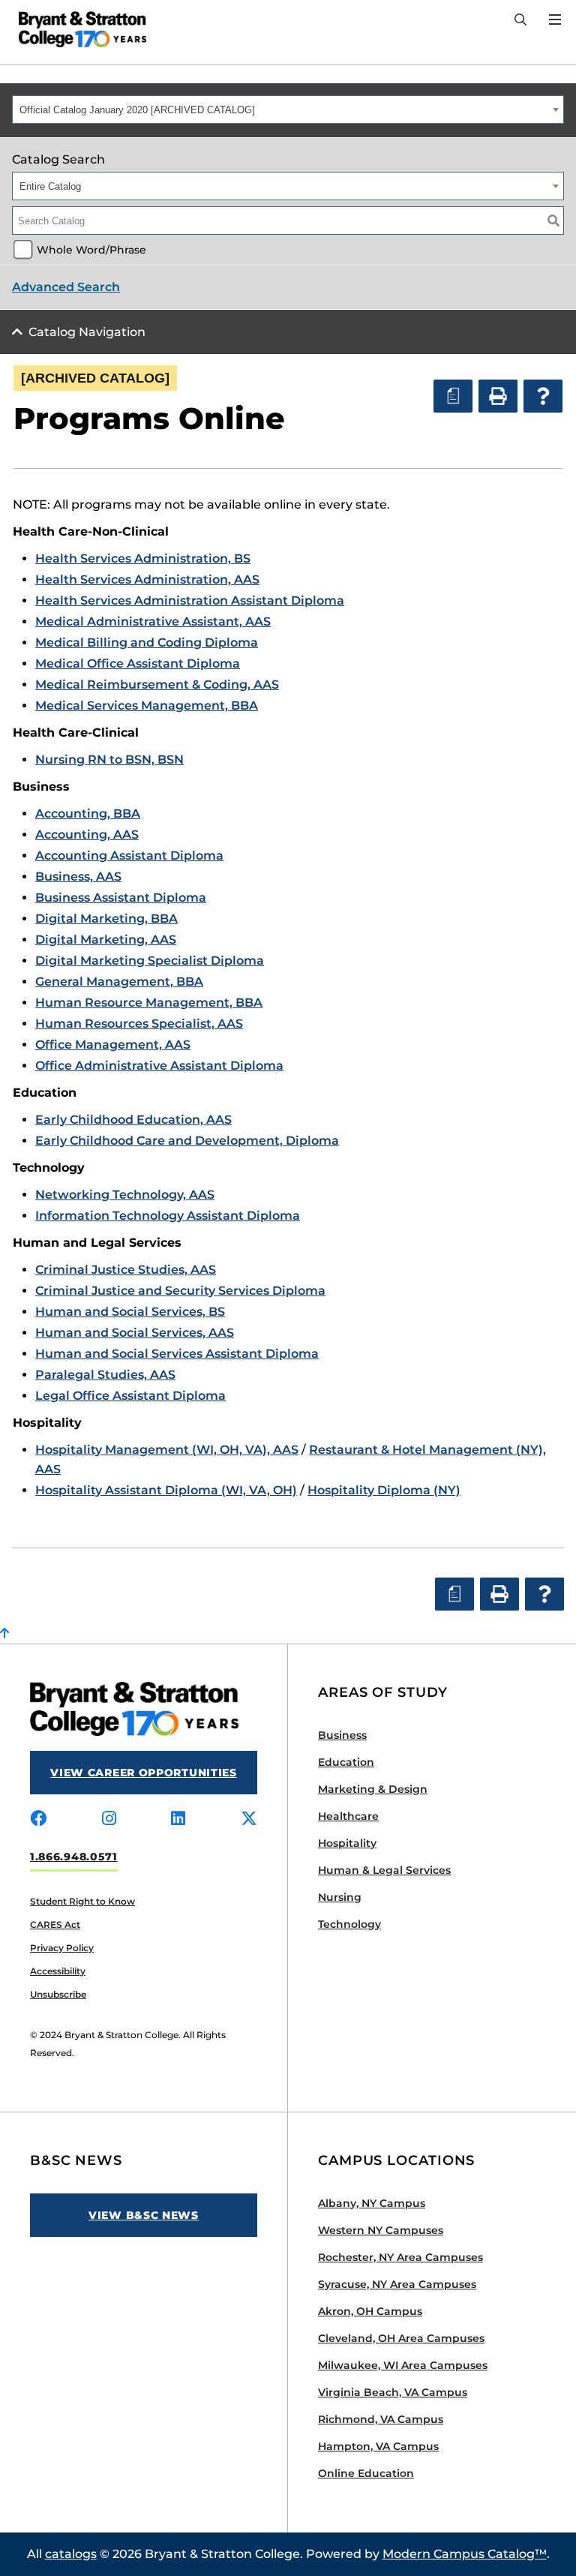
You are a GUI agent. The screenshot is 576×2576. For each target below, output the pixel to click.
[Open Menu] (555, 20)
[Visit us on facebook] (38, 1819)
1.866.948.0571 (74, 1857)
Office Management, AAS (113, 1045)
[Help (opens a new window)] (543, 396)
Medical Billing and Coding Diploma (147, 642)
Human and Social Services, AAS (135, 1333)
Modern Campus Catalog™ (465, 2554)
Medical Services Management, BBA (147, 706)
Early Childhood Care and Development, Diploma (187, 1141)
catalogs (71, 2554)
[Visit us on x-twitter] (249, 1819)
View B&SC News (144, 2215)
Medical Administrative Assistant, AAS (153, 621)
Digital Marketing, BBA (106, 919)
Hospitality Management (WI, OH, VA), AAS (167, 1450)
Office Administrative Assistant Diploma (159, 1066)
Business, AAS (78, 877)
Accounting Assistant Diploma (129, 856)
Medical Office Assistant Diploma (138, 664)
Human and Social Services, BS (130, 1312)
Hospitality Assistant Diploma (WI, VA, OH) (166, 1490)
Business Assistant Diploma (121, 898)
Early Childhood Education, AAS (133, 1120)
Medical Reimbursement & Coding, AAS (157, 685)
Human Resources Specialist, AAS (139, 1024)
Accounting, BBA (88, 814)
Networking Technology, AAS (125, 1195)
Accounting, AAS (87, 835)
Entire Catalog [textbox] (50, 186)
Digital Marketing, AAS (106, 940)
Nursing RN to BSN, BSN (109, 760)
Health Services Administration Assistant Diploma (190, 600)
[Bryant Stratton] (77, 29)
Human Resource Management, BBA (149, 1003)
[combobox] (288, 110)
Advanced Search (66, 287)
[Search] (520, 20)
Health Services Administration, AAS (147, 579)
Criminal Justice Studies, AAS (126, 1270)
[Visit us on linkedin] (178, 1819)
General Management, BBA (119, 982)
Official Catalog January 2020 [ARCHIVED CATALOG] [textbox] (137, 110)
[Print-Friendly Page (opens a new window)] (498, 396)
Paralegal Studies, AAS (105, 1375)
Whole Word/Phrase (91, 250)
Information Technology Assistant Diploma (168, 1216)
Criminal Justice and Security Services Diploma (180, 1291)
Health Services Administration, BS (143, 558)
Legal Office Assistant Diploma (130, 1396)
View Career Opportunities (144, 1773)
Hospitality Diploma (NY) (384, 1490)
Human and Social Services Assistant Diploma (177, 1354)
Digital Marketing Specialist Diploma (150, 961)
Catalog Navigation (87, 332)
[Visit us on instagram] (109, 1819)
